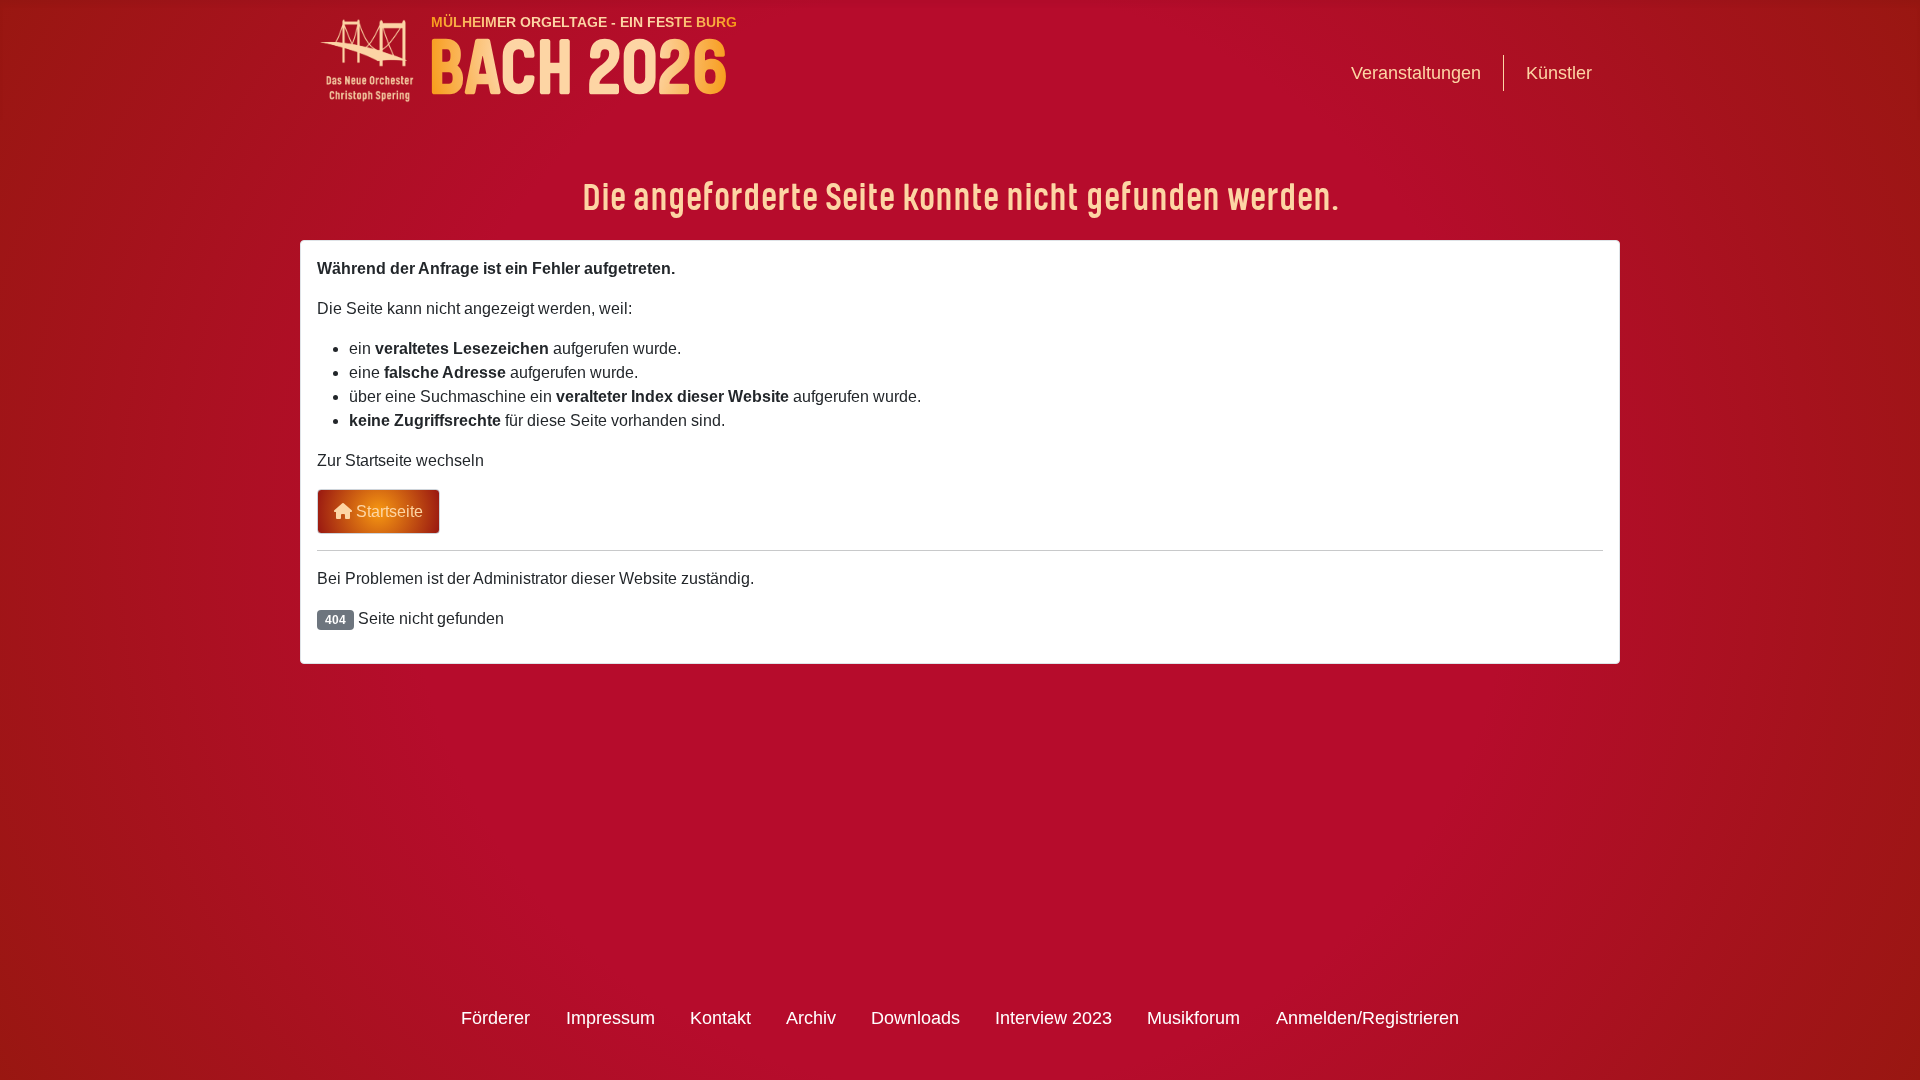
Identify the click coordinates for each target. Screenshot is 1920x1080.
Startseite (387, 511)
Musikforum (1193, 1018)
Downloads (915, 1018)
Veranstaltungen (1416, 73)
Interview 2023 (1053, 1018)
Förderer (495, 1018)
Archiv (811, 1018)
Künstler (1559, 73)
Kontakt (720, 1018)
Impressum (610, 1018)
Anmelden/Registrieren (1367, 1018)
